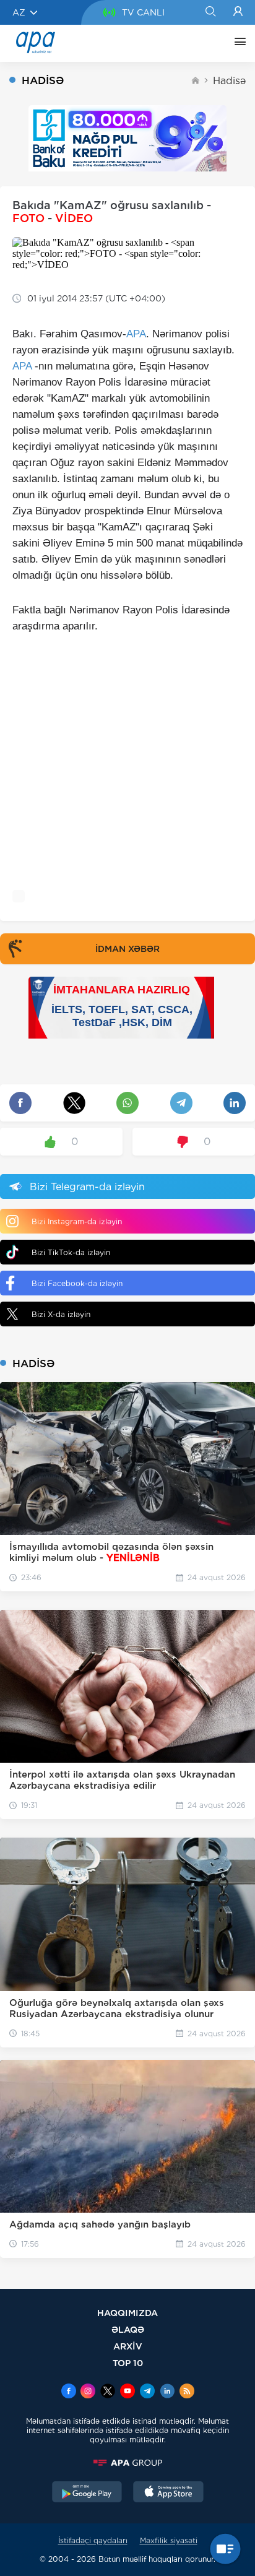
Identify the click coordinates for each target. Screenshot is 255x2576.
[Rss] (187, 2392)
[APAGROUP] (127, 2463)
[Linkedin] (167, 2392)
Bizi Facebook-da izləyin (77, 1283)
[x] (108, 2392)
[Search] (210, 12)
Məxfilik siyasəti (169, 2540)
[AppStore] (168, 2493)
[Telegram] (147, 2392)
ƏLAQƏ (128, 2329)
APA (136, 334)
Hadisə (229, 81)
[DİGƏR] (237, 43)
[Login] (238, 12)
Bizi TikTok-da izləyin (71, 1252)
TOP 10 (128, 2363)
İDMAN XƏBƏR (127, 949)
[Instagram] (88, 2392)
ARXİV (128, 2346)
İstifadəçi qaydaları (93, 2540)
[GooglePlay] (87, 2493)
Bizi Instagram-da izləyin (77, 1221)
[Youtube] (127, 2392)
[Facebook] (69, 2392)
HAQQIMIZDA (127, 2313)
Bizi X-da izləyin (61, 1314)
